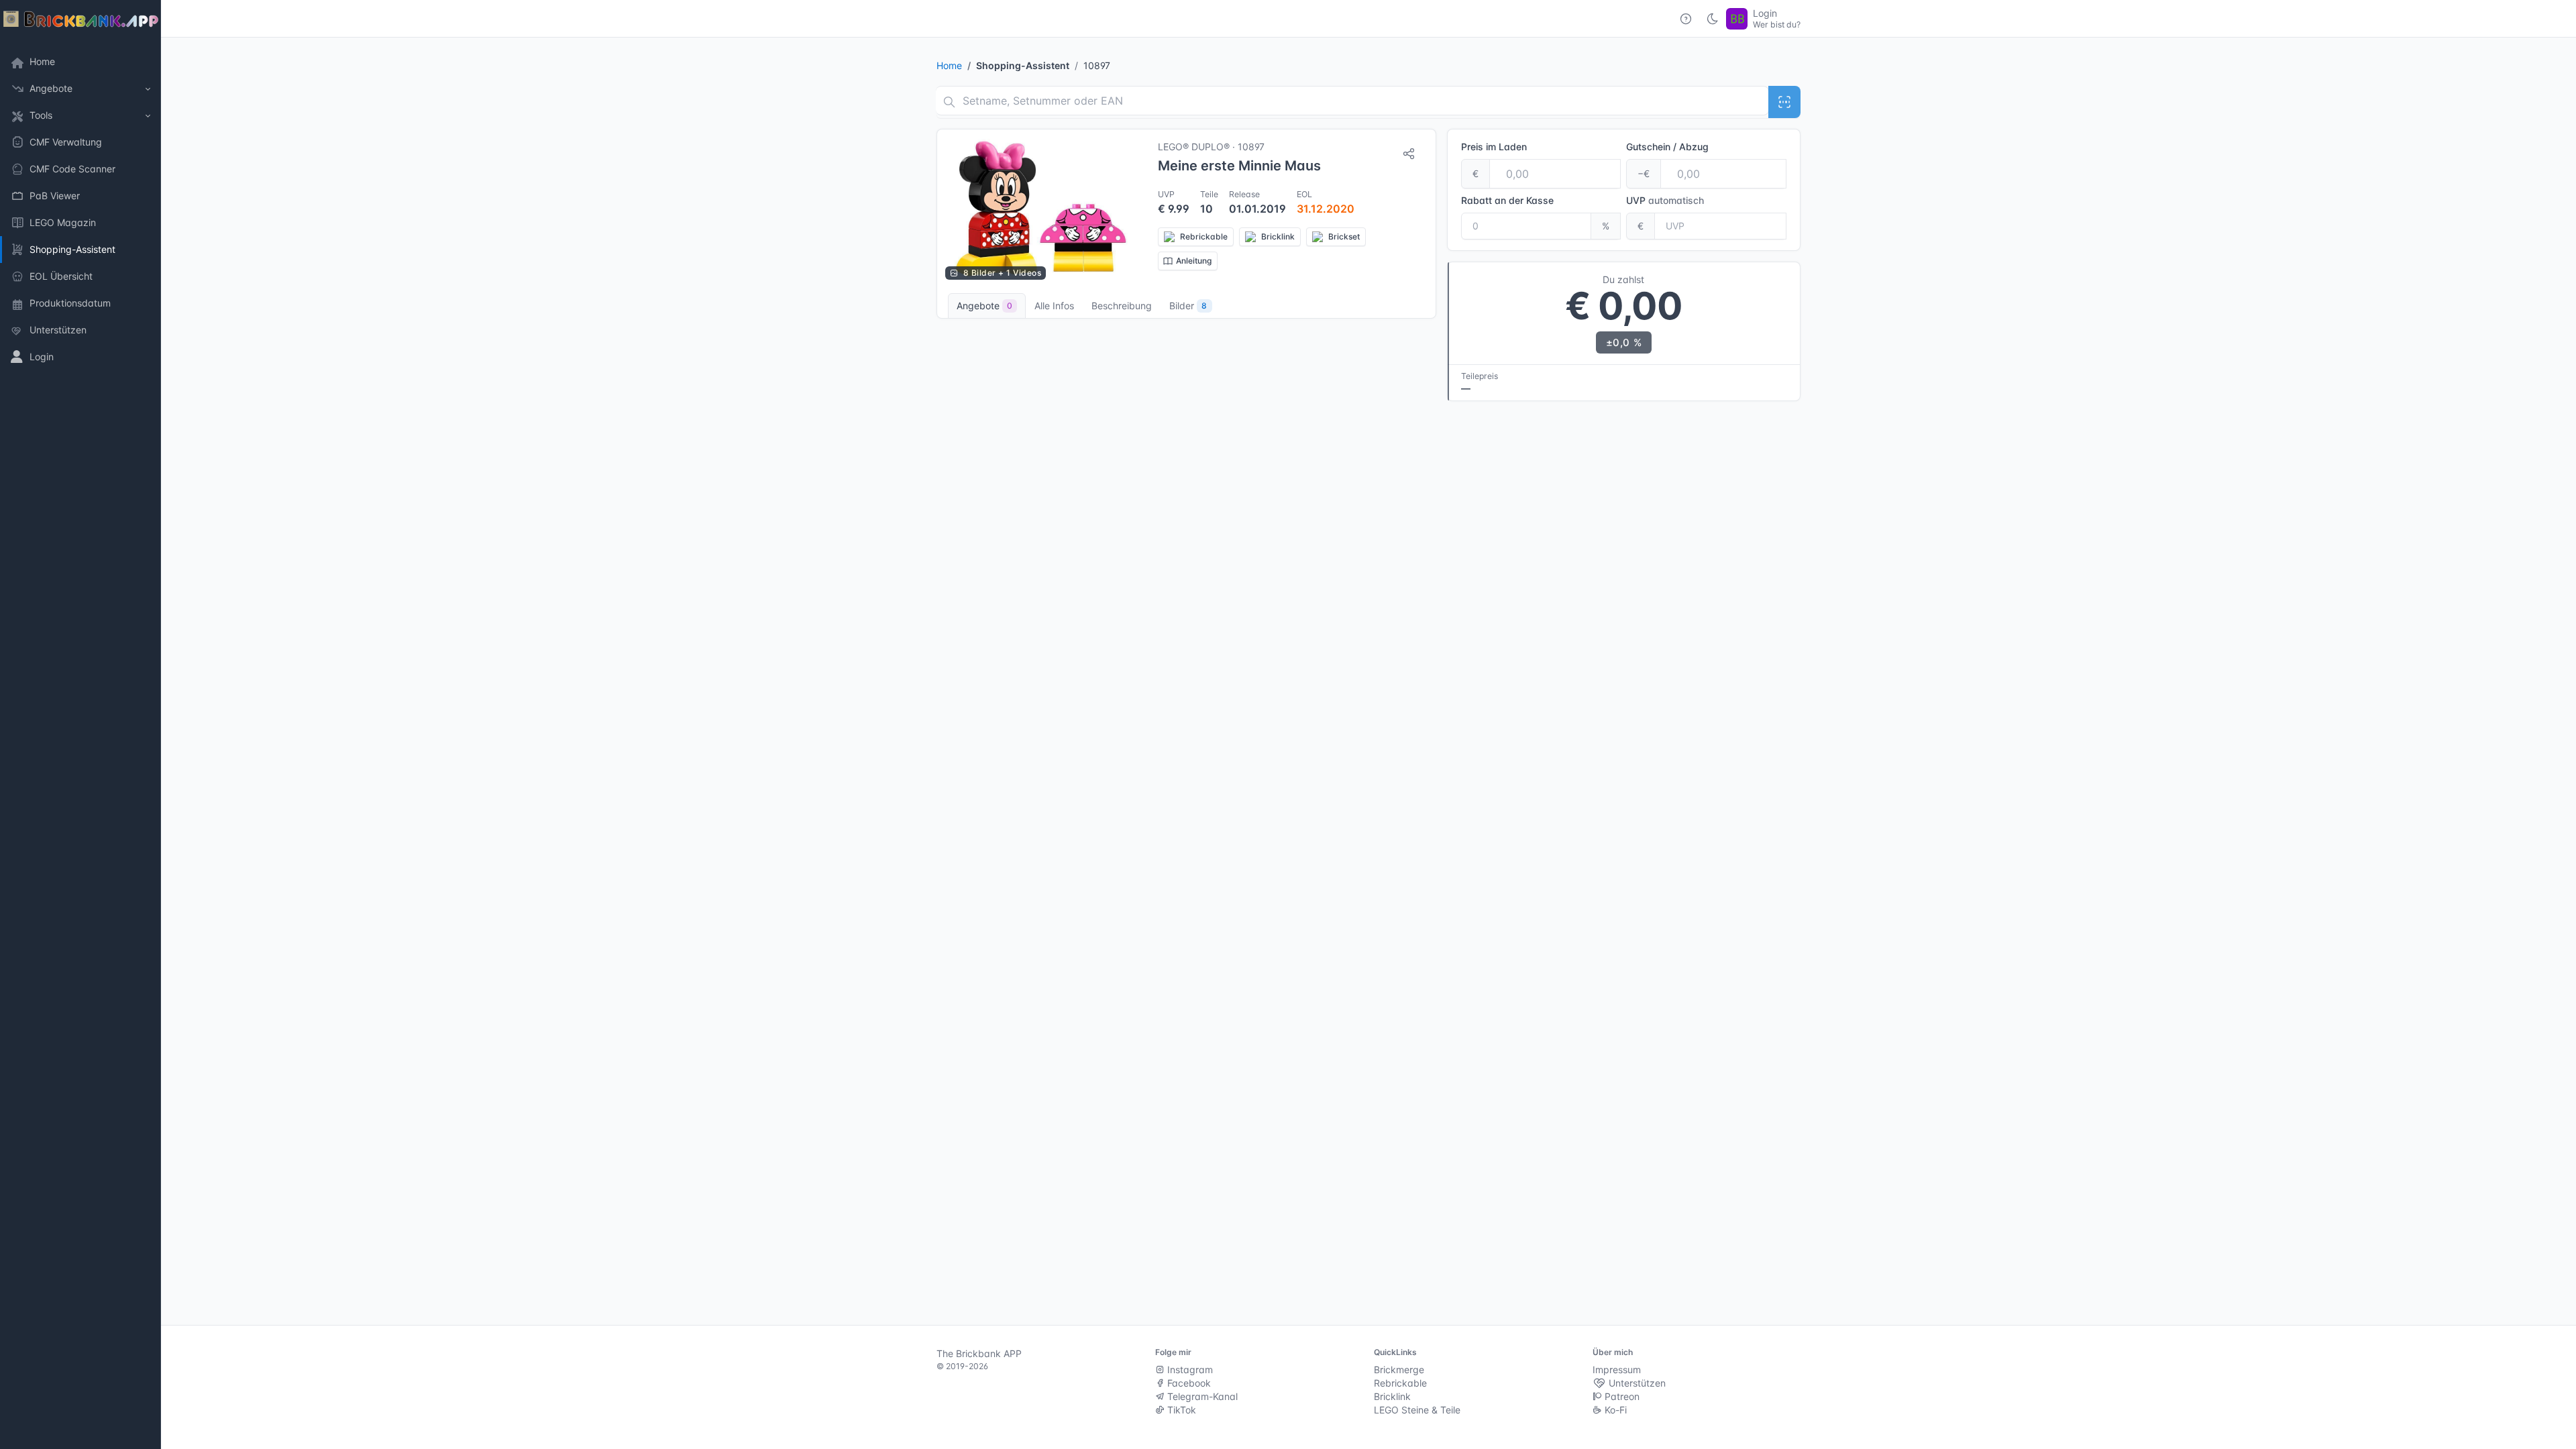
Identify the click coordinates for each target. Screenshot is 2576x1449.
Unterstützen (1636, 1383)
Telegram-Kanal (1201, 1396)
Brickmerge (1399, 1370)
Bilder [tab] (1188, 306)
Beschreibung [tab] (1122, 306)
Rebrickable (1400, 1383)
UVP (1665, 200)
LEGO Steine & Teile (1417, 1410)
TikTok (1180, 1410)
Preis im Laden (1494, 147)
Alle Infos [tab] (1054, 306)
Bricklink (1392, 1396)
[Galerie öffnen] (1041, 209)
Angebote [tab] (984, 306)
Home (949, 65)
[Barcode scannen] (1784, 102)
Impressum (1617, 1370)
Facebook (1188, 1383)
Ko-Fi (1614, 1410)
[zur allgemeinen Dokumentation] (1686, 19)
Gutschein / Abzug (1667, 147)
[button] (80, 89)
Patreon (1621, 1396)
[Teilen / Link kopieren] (1409, 154)
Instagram (1189, 1370)
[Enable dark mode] (1713, 19)
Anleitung (1194, 261)
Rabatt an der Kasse (1507, 200)
